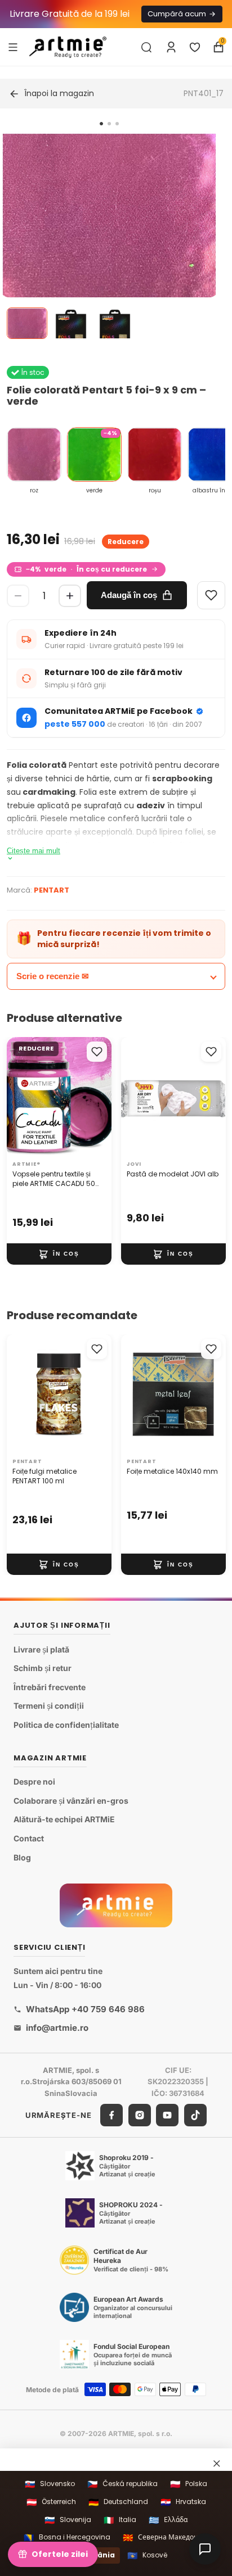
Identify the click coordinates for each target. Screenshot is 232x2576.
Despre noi (34, 1782)
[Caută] (146, 47)
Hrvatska (183, 2502)
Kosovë (147, 2555)
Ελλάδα (168, 2520)
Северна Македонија (166, 2537)
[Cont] (171, 47)
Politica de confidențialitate (66, 1725)
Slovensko (50, 2484)
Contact (29, 1838)
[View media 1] (27, 323)
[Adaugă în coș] (59, 1254)
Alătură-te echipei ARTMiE (64, 1820)
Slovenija (68, 2520)
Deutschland (118, 2502)
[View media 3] (115, 323)
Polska (189, 2484)
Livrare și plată (41, 1649)
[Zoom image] (109, 240)
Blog (22, 1857)
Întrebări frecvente (50, 1687)
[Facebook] (111, 2115)
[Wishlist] (211, 595)
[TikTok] (195, 2115)
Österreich (51, 2502)
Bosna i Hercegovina (67, 2537)
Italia (120, 2520)
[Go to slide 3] (117, 124)
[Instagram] (140, 2115)
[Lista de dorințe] (195, 47)
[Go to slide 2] (109, 124)
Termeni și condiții (49, 1706)
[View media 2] (71, 323)
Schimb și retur (43, 1669)
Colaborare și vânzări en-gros (71, 1801)
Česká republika (122, 2484)
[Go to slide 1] (101, 124)
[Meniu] (13, 47)
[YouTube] (167, 2115)
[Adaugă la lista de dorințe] (97, 1052)
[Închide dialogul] (217, 2463)
